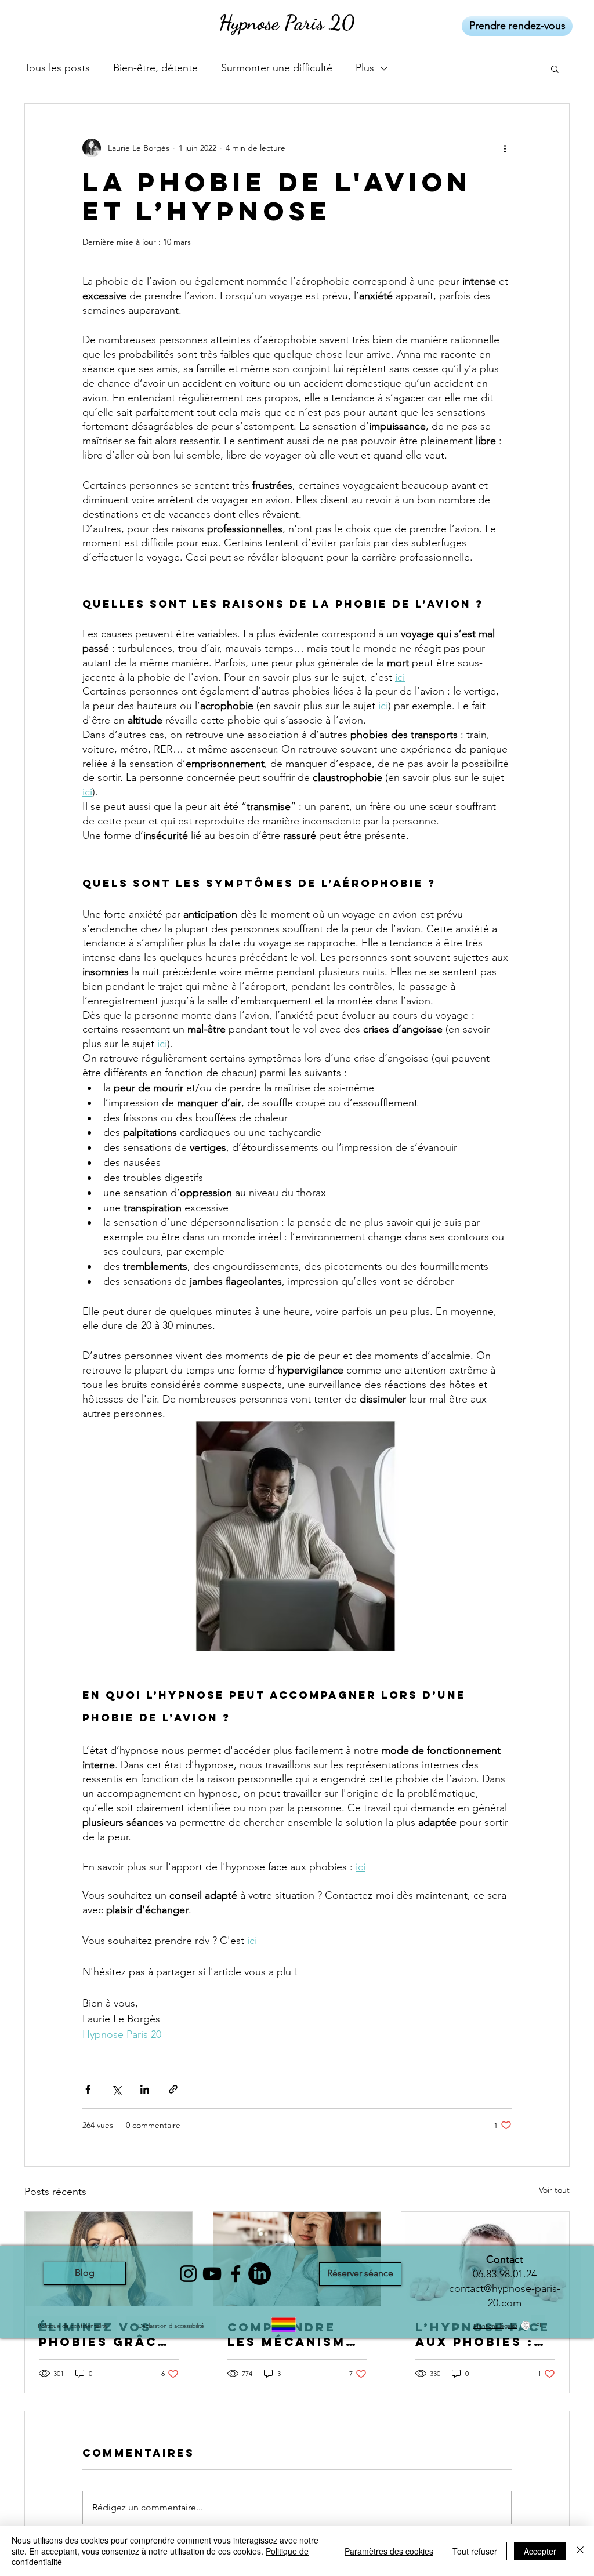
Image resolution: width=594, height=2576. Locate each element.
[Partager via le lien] (173, 2089)
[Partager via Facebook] (88, 2089)
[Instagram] (188, 2274)
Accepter (540, 2551)
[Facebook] (236, 2274)
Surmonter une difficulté (277, 68)
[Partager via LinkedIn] (145, 2089)
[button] (555, 68)
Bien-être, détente (155, 68)
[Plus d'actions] (505, 148)
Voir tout (554, 2190)
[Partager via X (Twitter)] (116, 2089)
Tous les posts (57, 68)
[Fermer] (580, 2551)
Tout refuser (475, 2551)
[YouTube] (212, 2274)
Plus (365, 68)
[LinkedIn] (260, 2274)
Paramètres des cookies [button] (389, 2551)
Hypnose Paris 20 (287, 23)
